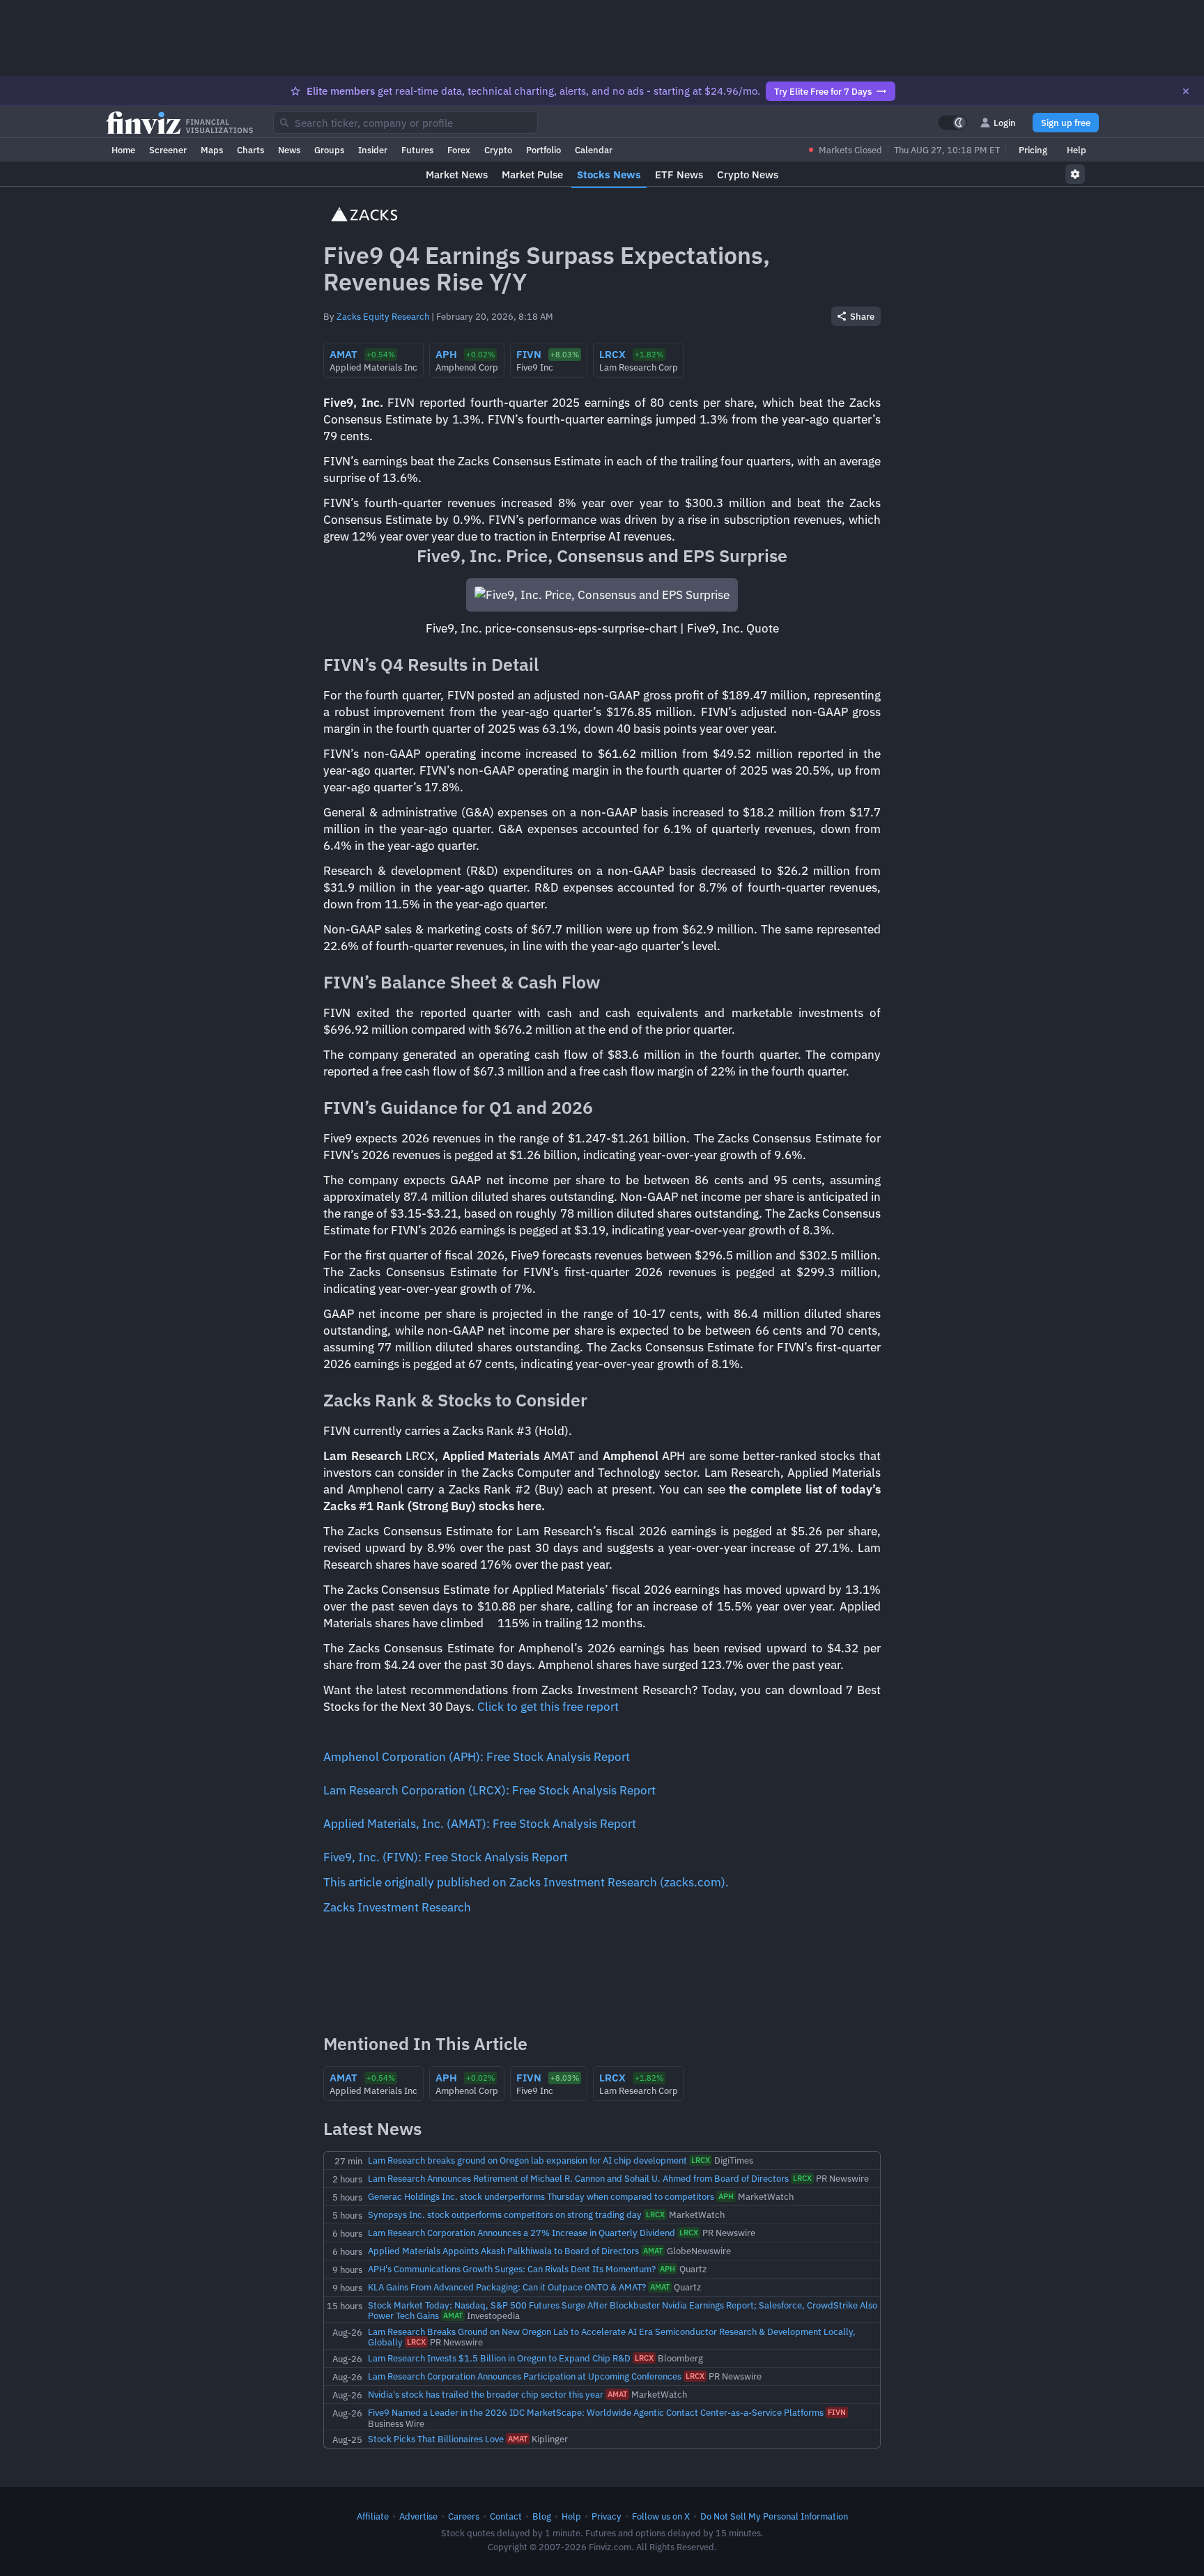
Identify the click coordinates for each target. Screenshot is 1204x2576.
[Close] (1186, 91)
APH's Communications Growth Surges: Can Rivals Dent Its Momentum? (512, 2269)
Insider (373, 150)
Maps (212, 150)
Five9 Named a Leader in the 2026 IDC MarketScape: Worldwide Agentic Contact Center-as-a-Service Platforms (596, 2412)
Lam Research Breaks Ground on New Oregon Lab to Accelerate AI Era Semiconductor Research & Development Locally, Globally (612, 2337)
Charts (250, 150)
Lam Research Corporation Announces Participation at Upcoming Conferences (525, 2376)
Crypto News (748, 174)
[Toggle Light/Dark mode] (952, 123)
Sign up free (1066, 123)
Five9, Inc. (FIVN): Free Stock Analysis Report (446, 1857)
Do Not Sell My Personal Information (774, 2516)
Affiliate (373, 2516)
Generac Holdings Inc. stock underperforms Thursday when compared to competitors (541, 2196)
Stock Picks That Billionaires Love (436, 2439)
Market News (457, 174)
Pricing (1033, 150)
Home (123, 150)
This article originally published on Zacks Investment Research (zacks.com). (526, 1882)
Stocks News (609, 174)
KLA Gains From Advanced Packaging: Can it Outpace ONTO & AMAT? (507, 2287)
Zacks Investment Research (397, 1907)
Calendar (594, 150)
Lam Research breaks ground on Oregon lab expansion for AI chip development (527, 2160)
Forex (459, 150)
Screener (168, 150)
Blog (542, 2516)
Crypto (498, 150)
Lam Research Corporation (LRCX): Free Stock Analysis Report (489, 1790)
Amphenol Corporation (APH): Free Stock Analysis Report (477, 1757)
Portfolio (543, 150)
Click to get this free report (548, 1707)
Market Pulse (532, 174)
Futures (417, 150)
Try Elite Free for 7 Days (823, 91)
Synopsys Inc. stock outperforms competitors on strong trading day (505, 2214)
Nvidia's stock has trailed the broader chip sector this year (486, 2394)
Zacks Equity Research (383, 316)
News (289, 150)
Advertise (418, 2516)
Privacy (607, 2516)
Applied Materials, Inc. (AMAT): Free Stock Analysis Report (480, 1824)
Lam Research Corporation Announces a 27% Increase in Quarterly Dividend (522, 2233)
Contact (506, 2516)
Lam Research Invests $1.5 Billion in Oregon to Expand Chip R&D (499, 2358)
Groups (329, 150)
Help (1076, 150)
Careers (464, 2516)
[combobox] (406, 123)
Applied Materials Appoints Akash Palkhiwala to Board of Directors (503, 2251)
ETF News (679, 174)
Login (1005, 123)
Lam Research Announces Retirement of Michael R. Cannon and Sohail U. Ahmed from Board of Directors (578, 2178)
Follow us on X (661, 2516)
